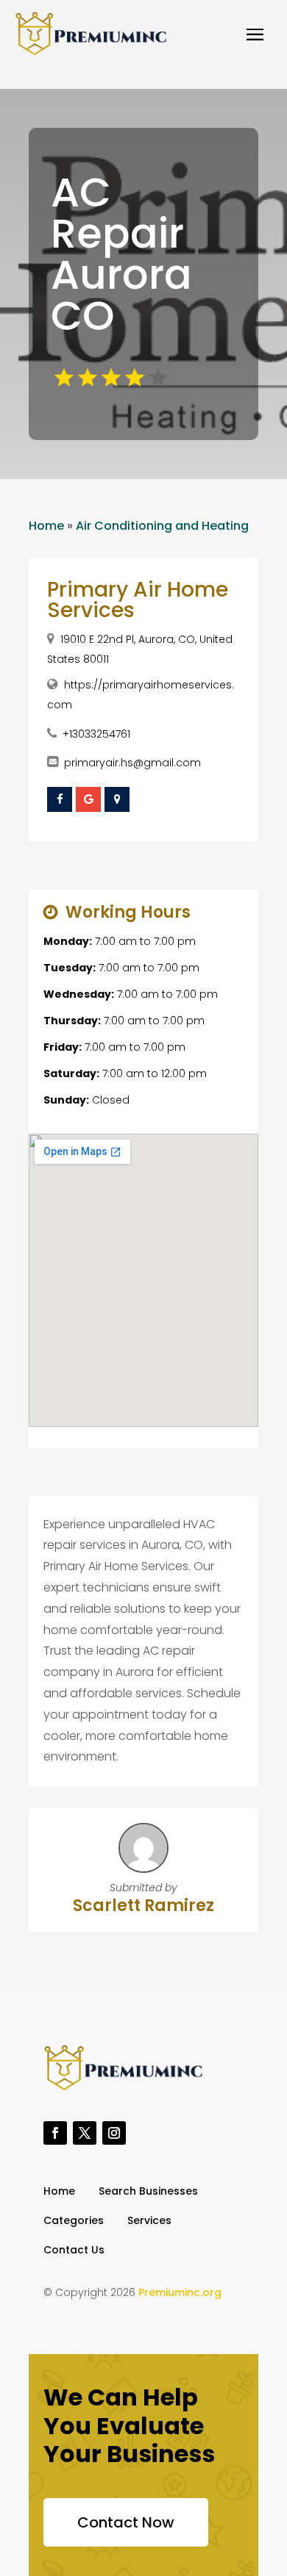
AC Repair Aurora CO (121, 254)
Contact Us (74, 2251)
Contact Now (126, 2522)
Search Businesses (148, 2192)
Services (149, 2221)
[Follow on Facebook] (55, 2133)
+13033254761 (96, 734)
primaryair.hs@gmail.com (132, 763)
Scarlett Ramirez (143, 1906)
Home (46, 526)
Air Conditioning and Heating (162, 526)
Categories (74, 2221)
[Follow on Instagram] (114, 2133)
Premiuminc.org (180, 2292)
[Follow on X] (85, 2133)
